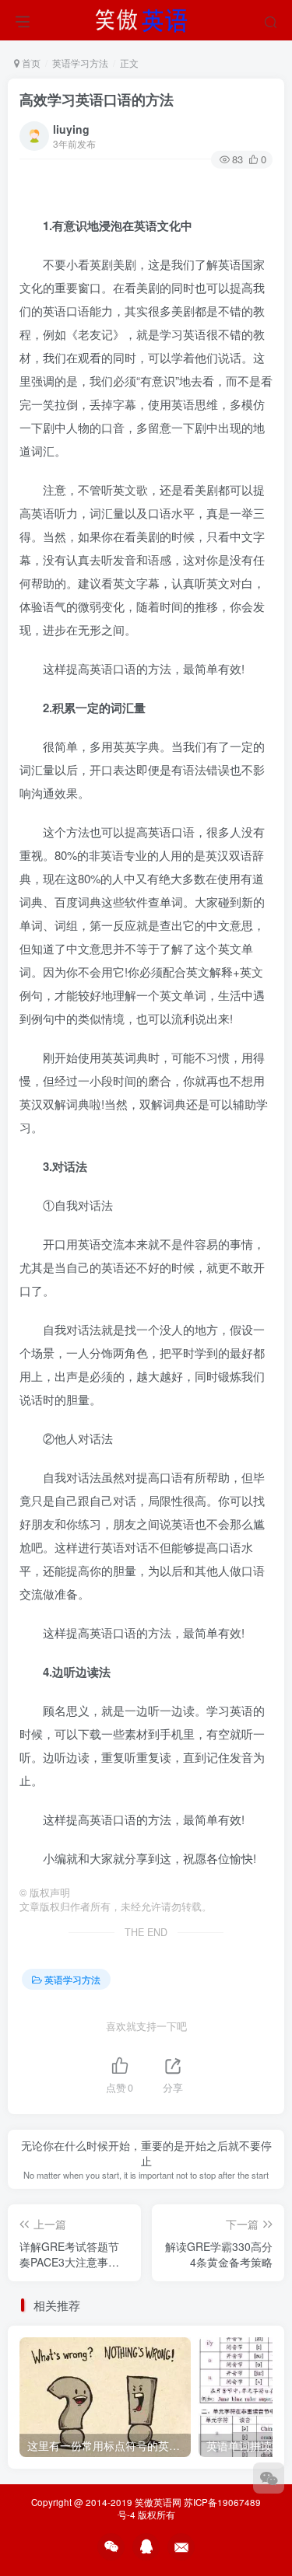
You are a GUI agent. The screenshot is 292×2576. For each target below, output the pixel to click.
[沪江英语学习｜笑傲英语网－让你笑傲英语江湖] (146, 18)
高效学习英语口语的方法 (97, 100)
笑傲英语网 (158, 2502)
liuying (71, 129)
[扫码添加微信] (269, 2478)
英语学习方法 (80, 63)
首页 (30, 63)
